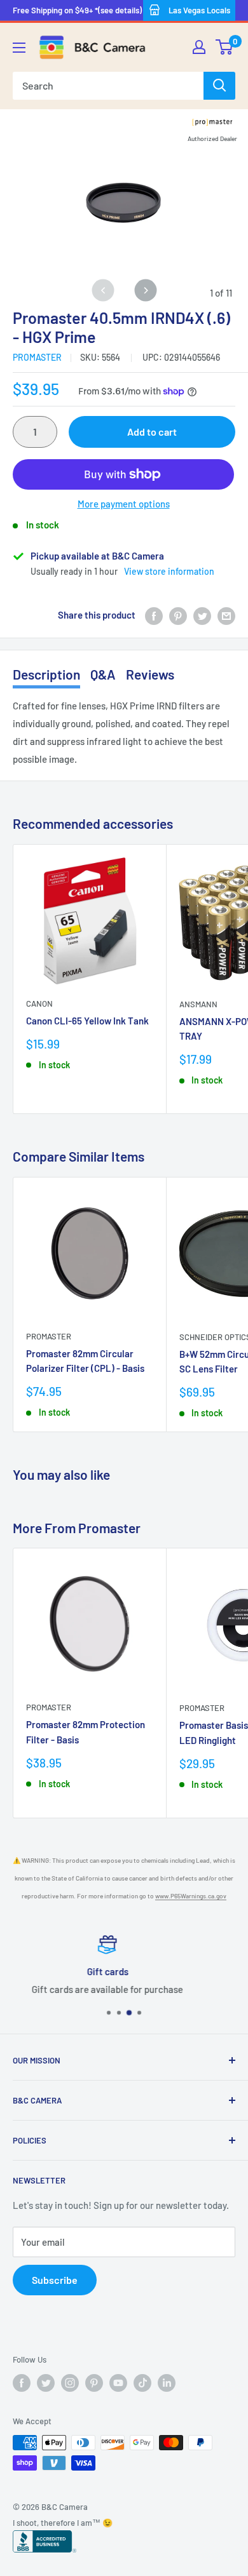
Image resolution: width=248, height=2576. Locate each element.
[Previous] (103, 290)
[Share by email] (226, 615)
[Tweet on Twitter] (202, 615)
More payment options (124, 504)
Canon (39, 1003)
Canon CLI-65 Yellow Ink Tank (87, 1021)
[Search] (219, 86)
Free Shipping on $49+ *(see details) (77, 10)
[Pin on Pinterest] (178, 615)
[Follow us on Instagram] (70, 2383)
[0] (225, 47)
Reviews (150, 674)
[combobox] (108, 86)
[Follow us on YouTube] (118, 2383)
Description (46, 674)
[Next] (145, 290)
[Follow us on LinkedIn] (167, 2383)
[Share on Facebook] (154, 615)
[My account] (199, 47)
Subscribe (55, 2280)
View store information (169, 571)
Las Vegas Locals (199, 10)
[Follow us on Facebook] (22, 2383)
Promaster (37, 357)
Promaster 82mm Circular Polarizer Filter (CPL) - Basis (85, 1361)
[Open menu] (19, 48)
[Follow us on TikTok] (142, 2383)
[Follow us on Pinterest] (94, 2383)
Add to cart (152, 432)
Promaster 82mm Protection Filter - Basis (86, 1732)
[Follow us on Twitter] (46, 2383)
